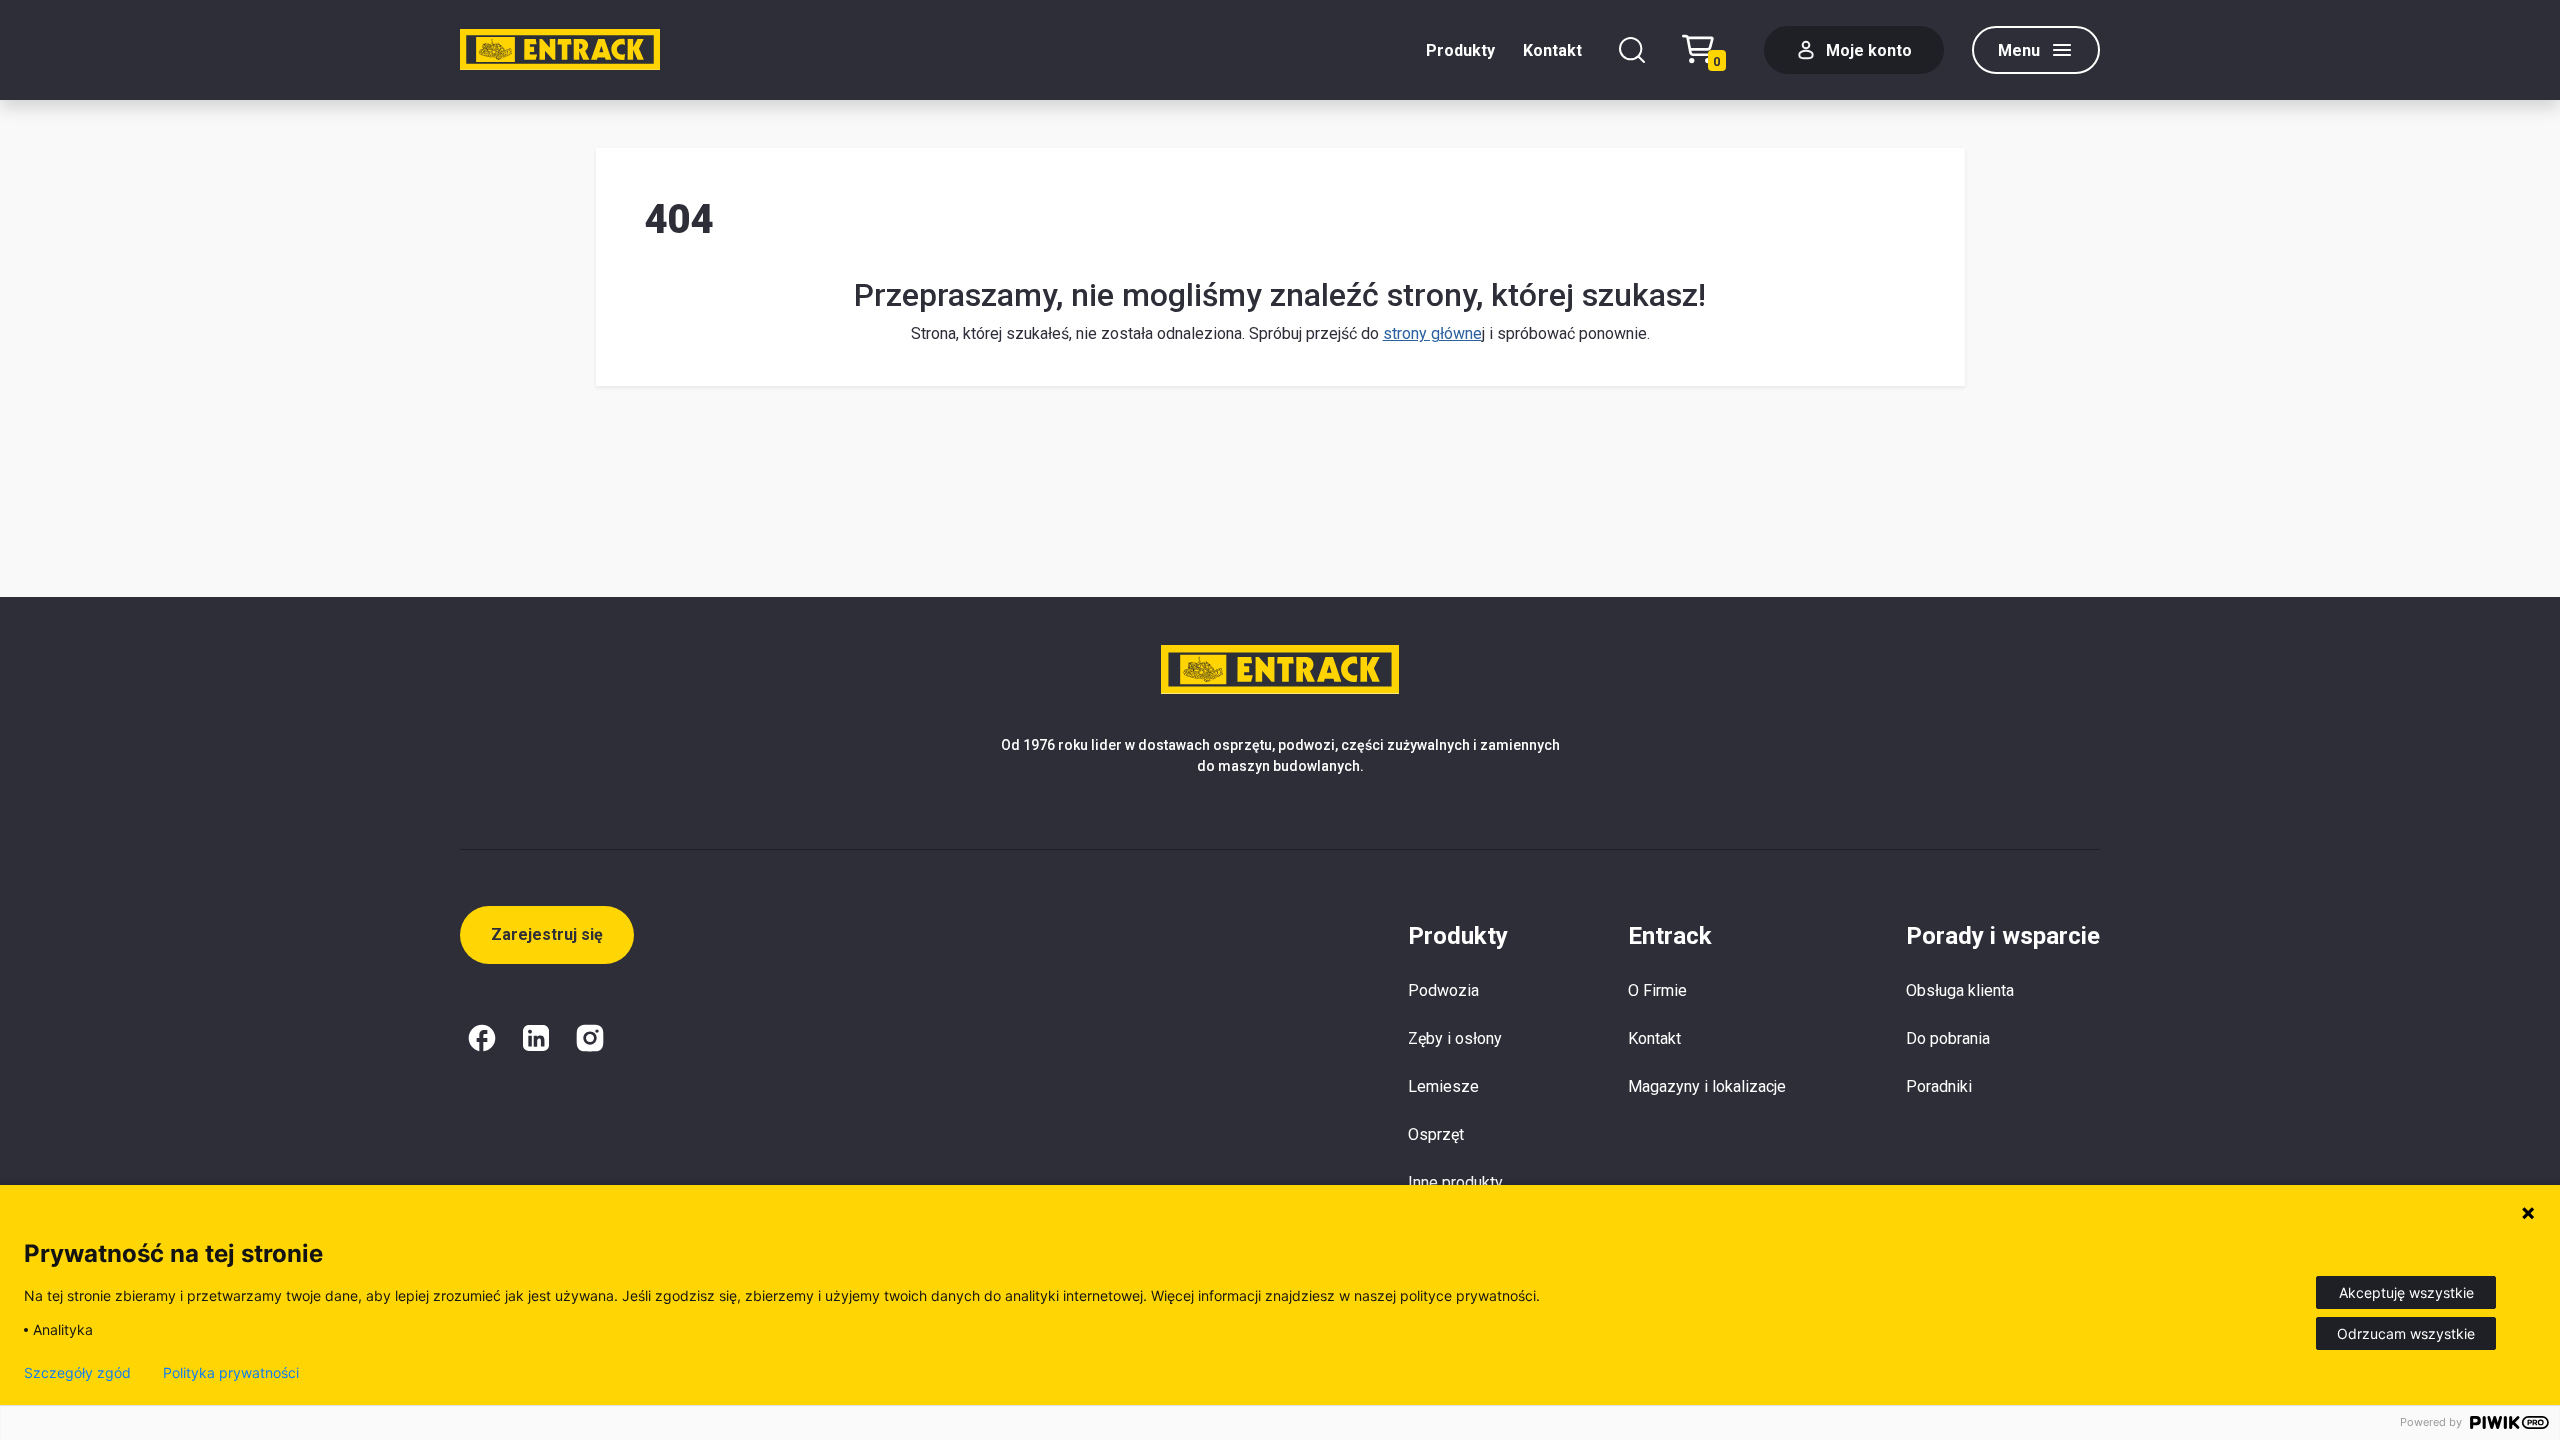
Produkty (1460, 50)
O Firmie (1657, 990)
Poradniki (1939, 1086)
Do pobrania (1948, 1038)
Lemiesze (1443, 1086)
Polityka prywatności (231, 1373)
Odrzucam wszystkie (2406, 1333)
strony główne (1432, 333)
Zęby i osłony (1455, 1038)
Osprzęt (1436, 1134)
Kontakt (1552, 50)
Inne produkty (1455, 1182)
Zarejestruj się (547, 934)
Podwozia (1443, 990)
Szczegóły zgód (77, 1373)
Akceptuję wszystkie (2406, 1292)
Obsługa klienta (1960, 990)
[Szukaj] (1632, 50)
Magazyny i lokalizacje (1707, 1086)
